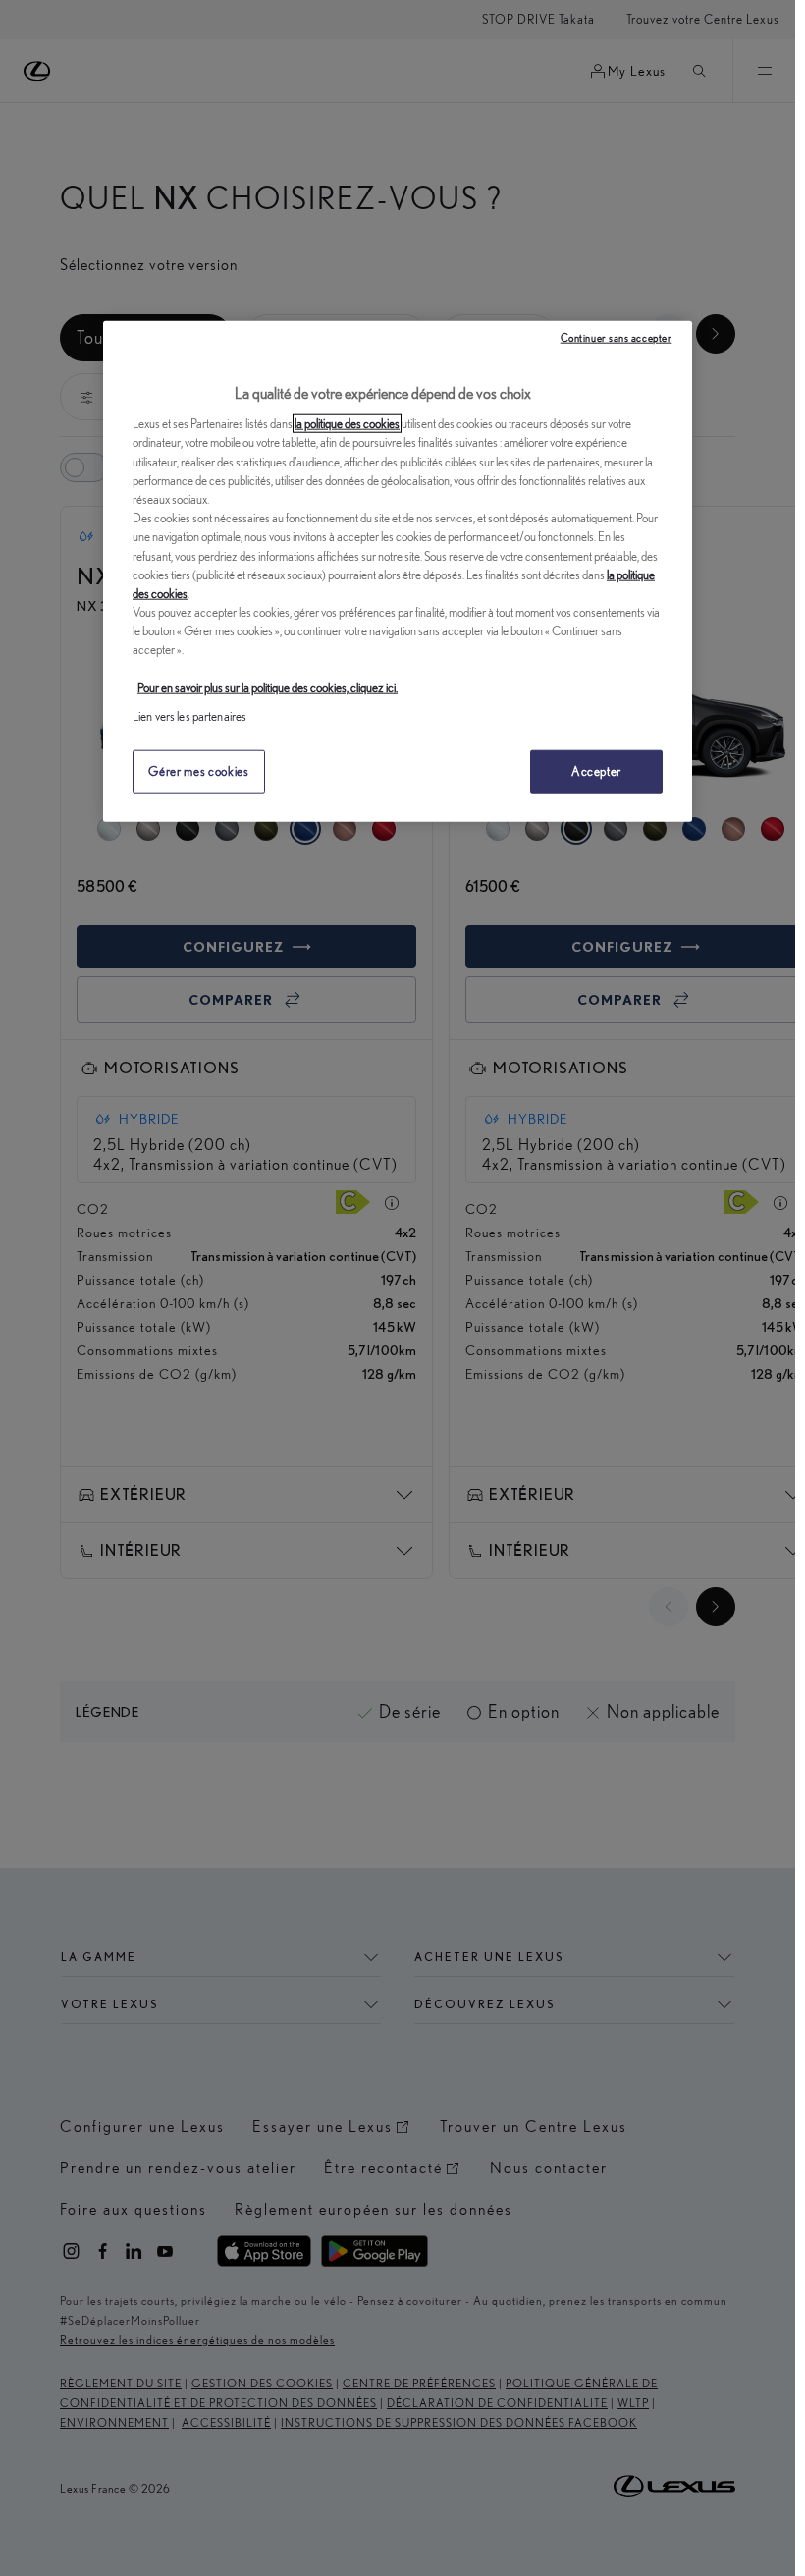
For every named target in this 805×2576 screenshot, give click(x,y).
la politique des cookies (347, 424)
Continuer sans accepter (617, 338)
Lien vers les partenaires (189, 716)
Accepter (596, 771)
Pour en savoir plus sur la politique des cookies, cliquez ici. (268, 688)
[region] (398, 572)
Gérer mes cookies (198, 771)
